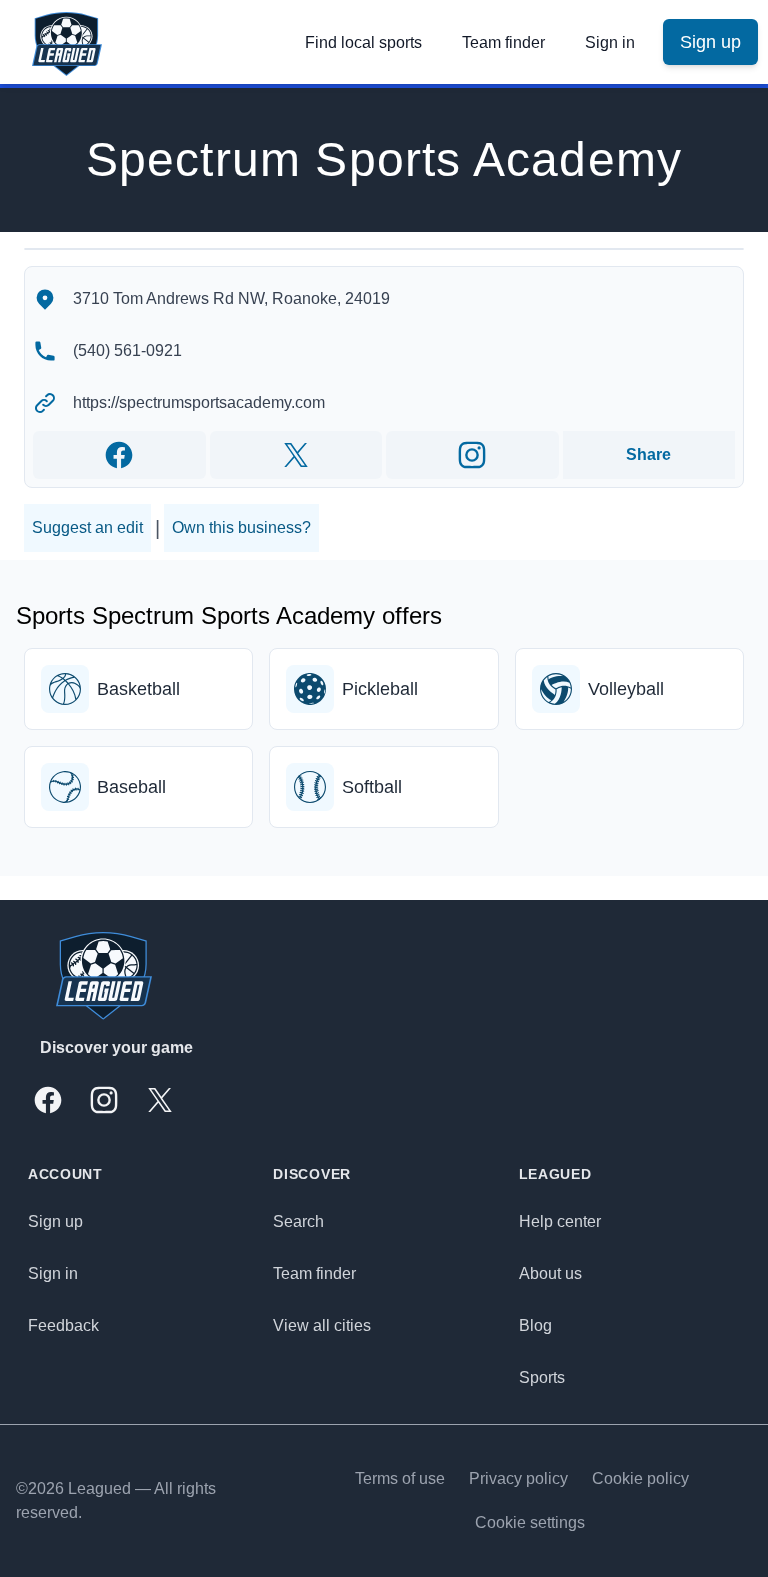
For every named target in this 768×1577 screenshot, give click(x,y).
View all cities (322, 1325)
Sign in (610, 42)
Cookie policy (640, 1478)
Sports (542, 1377)
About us (550, 1273)
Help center (560, 1221)
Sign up (55, 1221)
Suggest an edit (87, 527)
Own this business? (241, 527)
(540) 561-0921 (127, 350)
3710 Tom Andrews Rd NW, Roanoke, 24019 (231, 298)
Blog (535, 1325)
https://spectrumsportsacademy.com (199, 402)
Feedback (63, 1325)
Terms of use (400, 1478)
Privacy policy (518, 1478)
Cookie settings (530, 1522)
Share (648, 454)
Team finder (503, 42)
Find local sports (363, 42)
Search (298, 1221)
